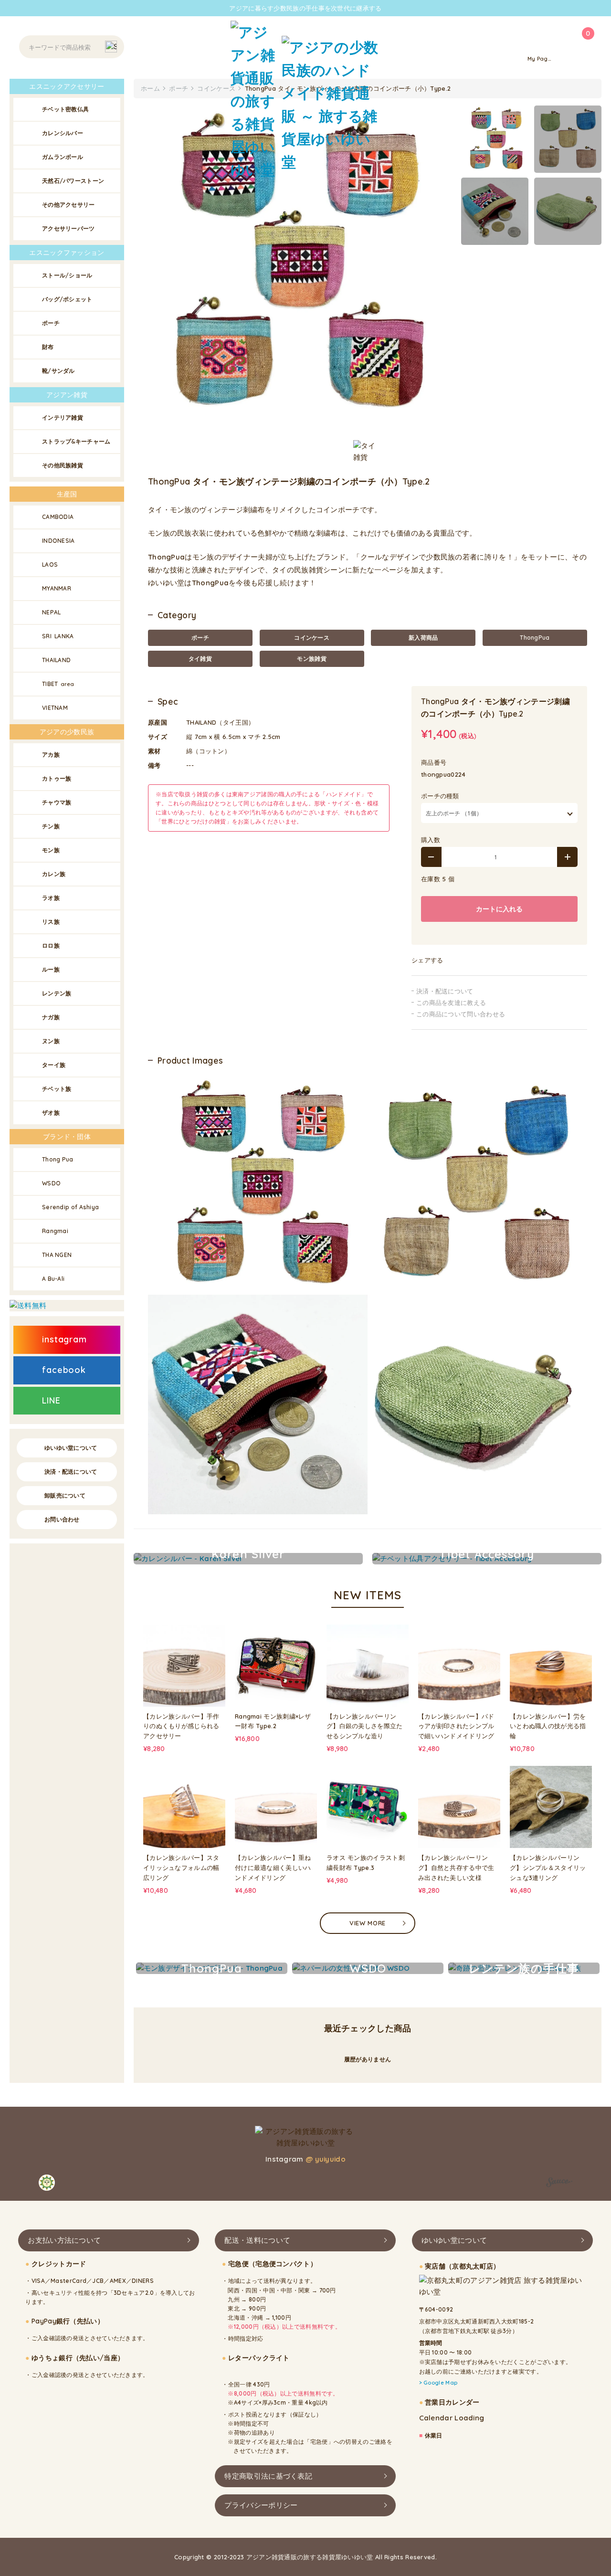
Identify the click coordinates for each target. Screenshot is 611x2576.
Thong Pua (58, 1159)
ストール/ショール (67, 275)
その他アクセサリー (68, 205)
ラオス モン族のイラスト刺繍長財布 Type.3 (366, 1863)
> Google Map (438, 2383)
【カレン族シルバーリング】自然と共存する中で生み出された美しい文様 (456, 1868)
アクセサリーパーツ (68, 228)
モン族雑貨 (312, 659)
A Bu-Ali (53, 1279)
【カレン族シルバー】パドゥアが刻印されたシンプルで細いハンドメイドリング (456, 1726)
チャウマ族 (57, 802)
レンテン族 (57, 993)
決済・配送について (445, 991)
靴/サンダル (58, 371)
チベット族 (57, 1089)
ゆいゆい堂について (71, 1448)
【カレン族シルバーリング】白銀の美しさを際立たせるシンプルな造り (365, 1726)
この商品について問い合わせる (461, 1014)
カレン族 (54, 874)
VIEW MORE (368, 1923)
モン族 (51, 850)
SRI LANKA (58, 636)
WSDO (51, 1183)
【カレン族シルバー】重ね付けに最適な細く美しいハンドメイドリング (273, 1868)
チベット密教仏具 (65, 109)
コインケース (312, 638)
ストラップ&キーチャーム (76, 441)
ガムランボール (63, 157)
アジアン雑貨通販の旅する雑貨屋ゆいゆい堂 (310, 2557)
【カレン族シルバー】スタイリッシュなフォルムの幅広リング (181, 1868)
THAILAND (56, 660)
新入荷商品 (423, 638)
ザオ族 (51, 1113)
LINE (51, 1400)
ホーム (150, 88)
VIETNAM (55, 708)
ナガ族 (51, 1017)
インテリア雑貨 (63, 417)
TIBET (58, 684)
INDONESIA (58, 541)
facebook (64, 1370)
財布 (48, 347)
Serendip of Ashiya (70, 1207)
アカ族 (51, 755)
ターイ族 (54, 1065)
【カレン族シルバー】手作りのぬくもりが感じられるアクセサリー (181, 1726)
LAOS (50, 565)
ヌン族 (51, 1041)
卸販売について (65, 1495)
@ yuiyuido (326, 2159)
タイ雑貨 (200, 659)
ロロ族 (51, 945)
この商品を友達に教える (451, 1003)
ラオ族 (51, 898)
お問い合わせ (62, 1519)
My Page (539, 59)
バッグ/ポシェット (67, 299)
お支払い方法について (64, 2240)
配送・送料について (257, 2240)
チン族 (51, 826)
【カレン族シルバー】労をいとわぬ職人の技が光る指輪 (548, 1726)
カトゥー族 (57, 778)
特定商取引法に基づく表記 (268, 2476)
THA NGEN (57, 1255)
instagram (64, 1339)
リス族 (51, 922)
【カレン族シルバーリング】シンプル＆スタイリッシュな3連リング (548, 1868)
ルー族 (51, 969)
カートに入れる (499, 909)
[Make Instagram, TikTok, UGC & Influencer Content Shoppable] (559, 2184)
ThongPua (535, 638)
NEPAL (52, 612)
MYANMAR (57, 588)
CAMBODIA (58, 517)
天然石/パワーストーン (73, 181)
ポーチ (200, 638)
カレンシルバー (63, 133)
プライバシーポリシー (261, 2505)
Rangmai (55, 1231)
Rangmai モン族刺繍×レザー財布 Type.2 (273, 1721)
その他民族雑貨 (63, 465)
